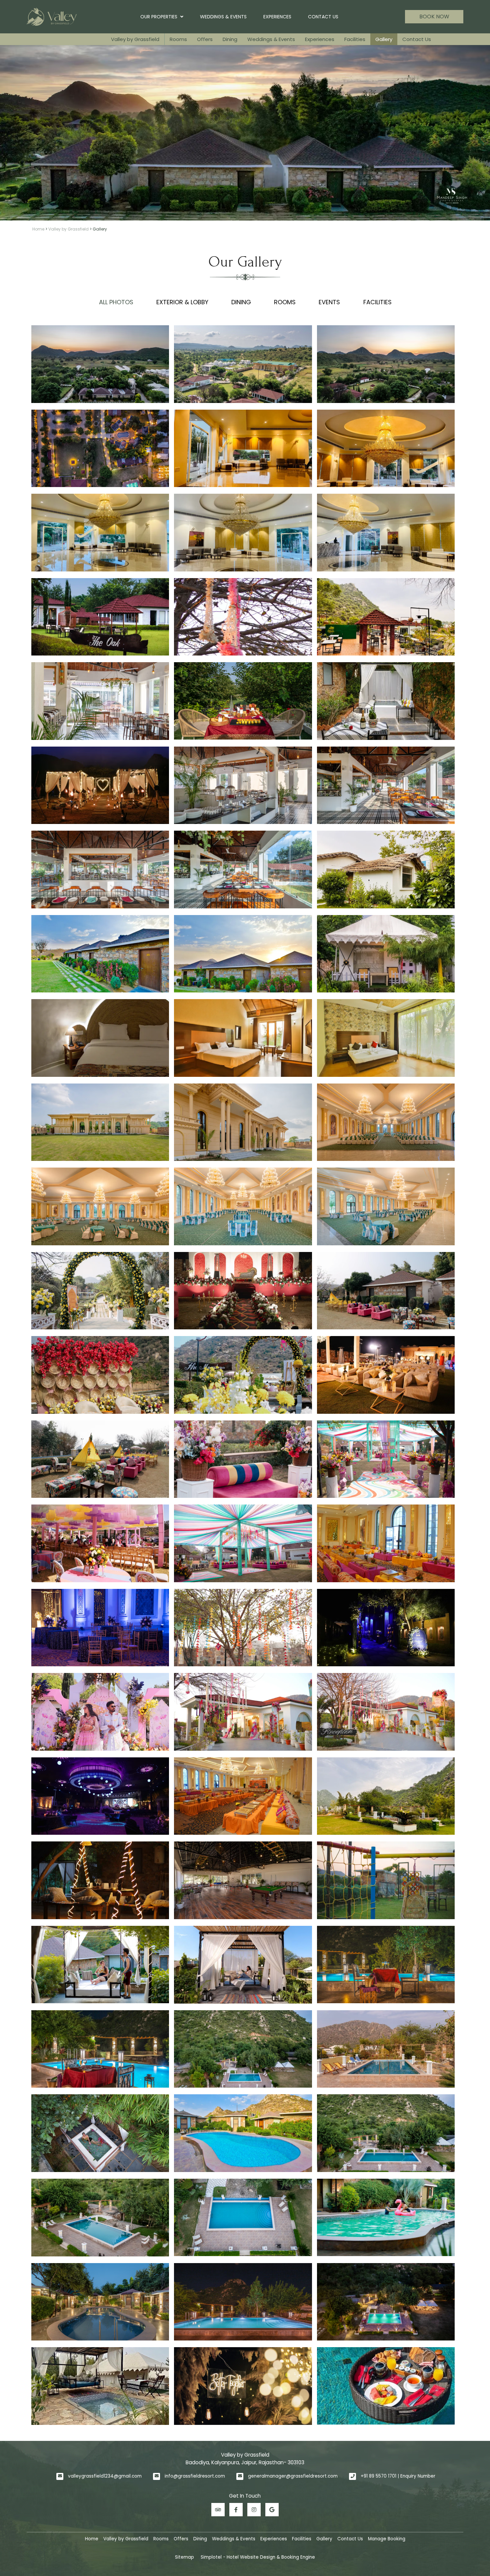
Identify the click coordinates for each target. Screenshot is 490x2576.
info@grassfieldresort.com (195, 2476)
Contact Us (323, 17)
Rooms (178, 39)
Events (329, 302)
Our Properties (159, 17)
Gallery (384, 39)
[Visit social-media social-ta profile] (218, 2510)
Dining (230, 39)
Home (38, 229)
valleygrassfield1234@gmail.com (105, 2476)
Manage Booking (387, 2539)
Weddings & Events (223, 17)
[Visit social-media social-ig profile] (254, 2510)
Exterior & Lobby (182, 302)
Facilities (355, 39)
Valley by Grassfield (135, 39)
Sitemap (184, 2557)
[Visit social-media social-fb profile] (236, 2510)
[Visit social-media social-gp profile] (272, 2510)
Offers (205, 39)
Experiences (277, 17)
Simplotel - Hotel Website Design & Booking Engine (258, 2557)
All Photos (116, 302)
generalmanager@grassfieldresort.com (293, 2476)
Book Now (434, 17)
